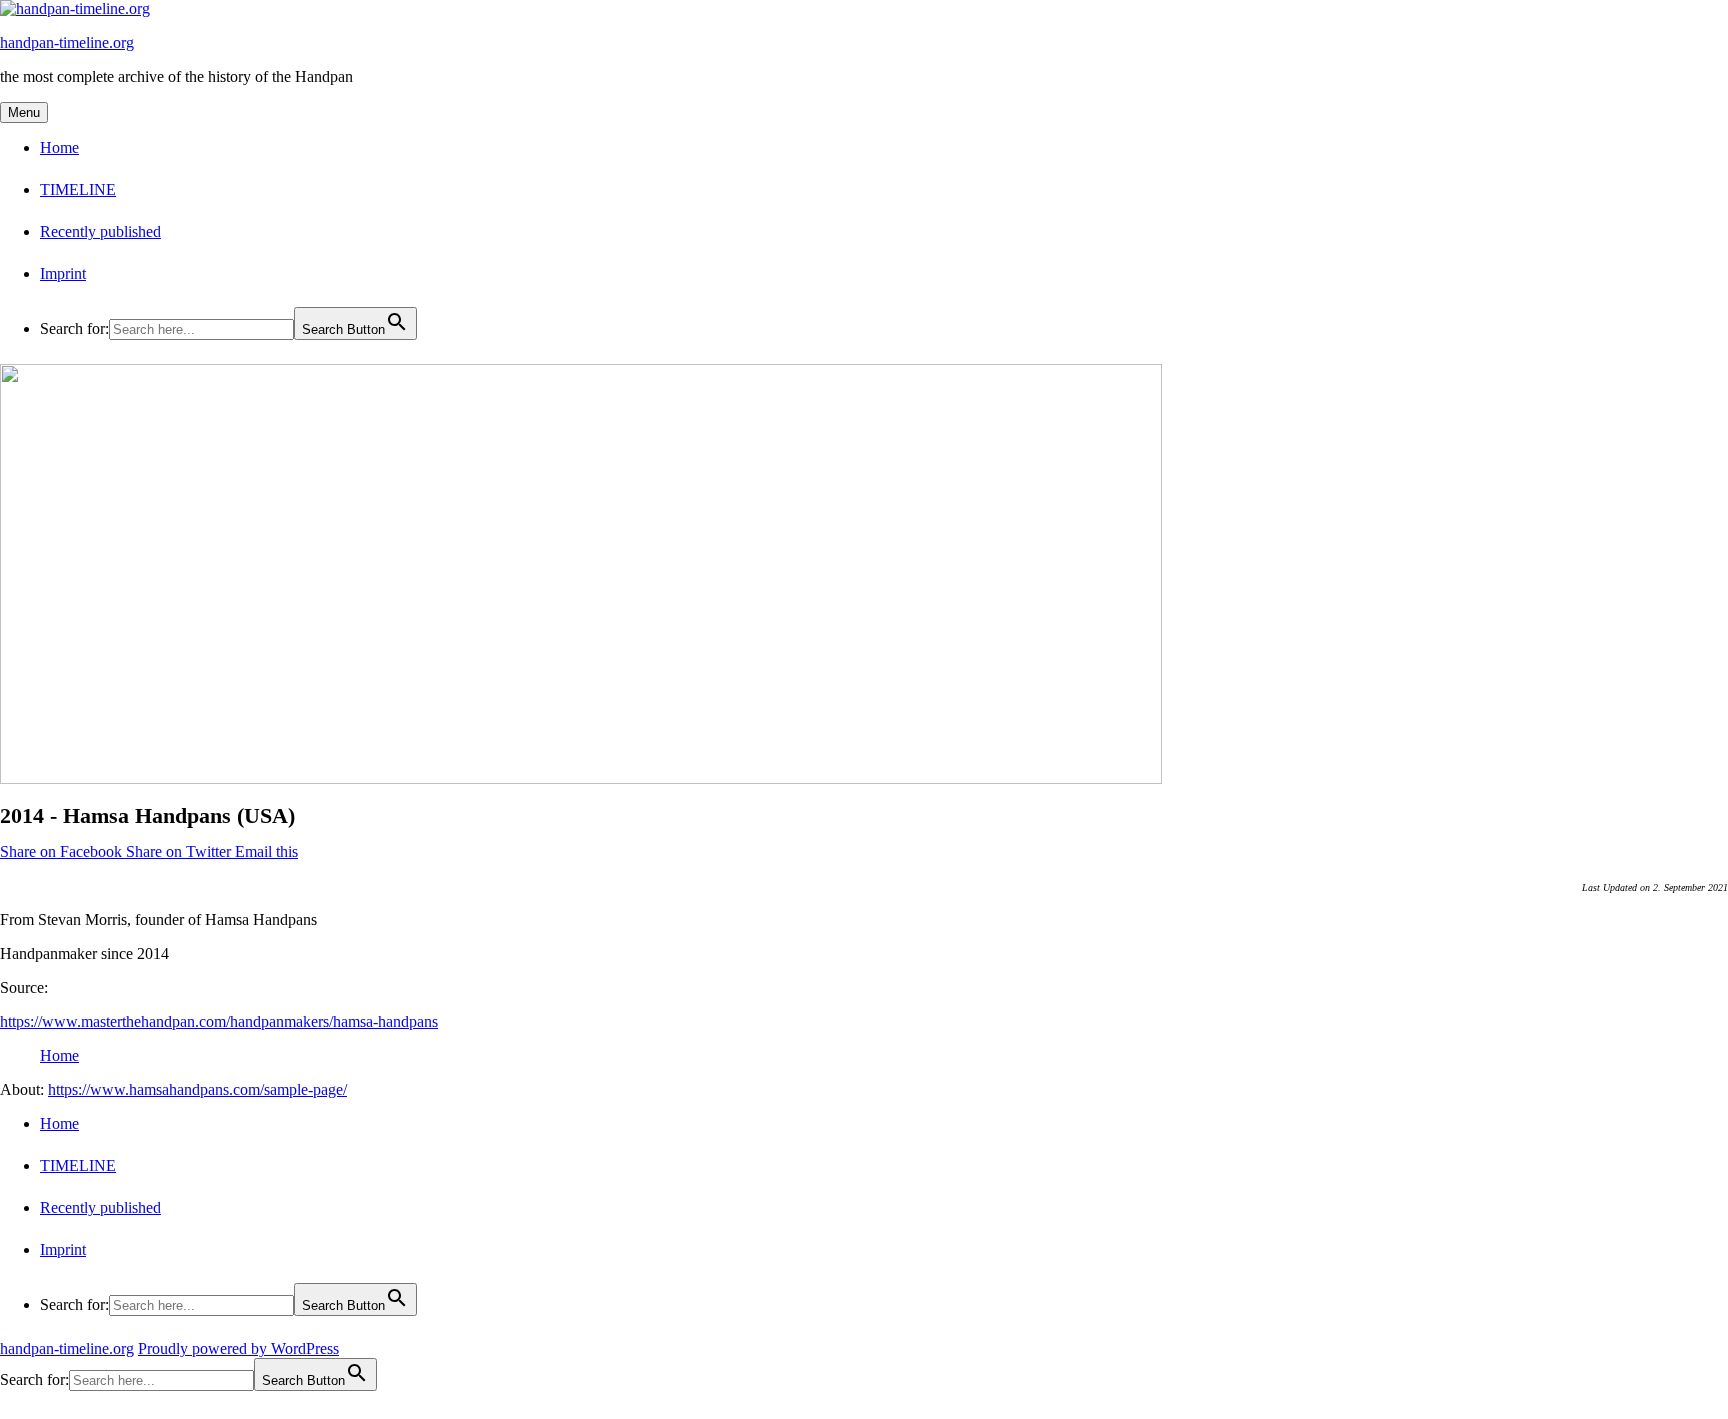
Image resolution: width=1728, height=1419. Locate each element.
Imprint (63, 273)
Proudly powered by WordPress (238, 1348)
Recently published (100, 231)
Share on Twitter (180, 851)
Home (59, 147)
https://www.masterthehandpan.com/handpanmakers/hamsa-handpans (219, 1021)
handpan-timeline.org (67, 42)
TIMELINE (78, 189)
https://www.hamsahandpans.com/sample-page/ (197, 1089)
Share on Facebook (63, 851)
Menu (24, 112)
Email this (266, 851)
